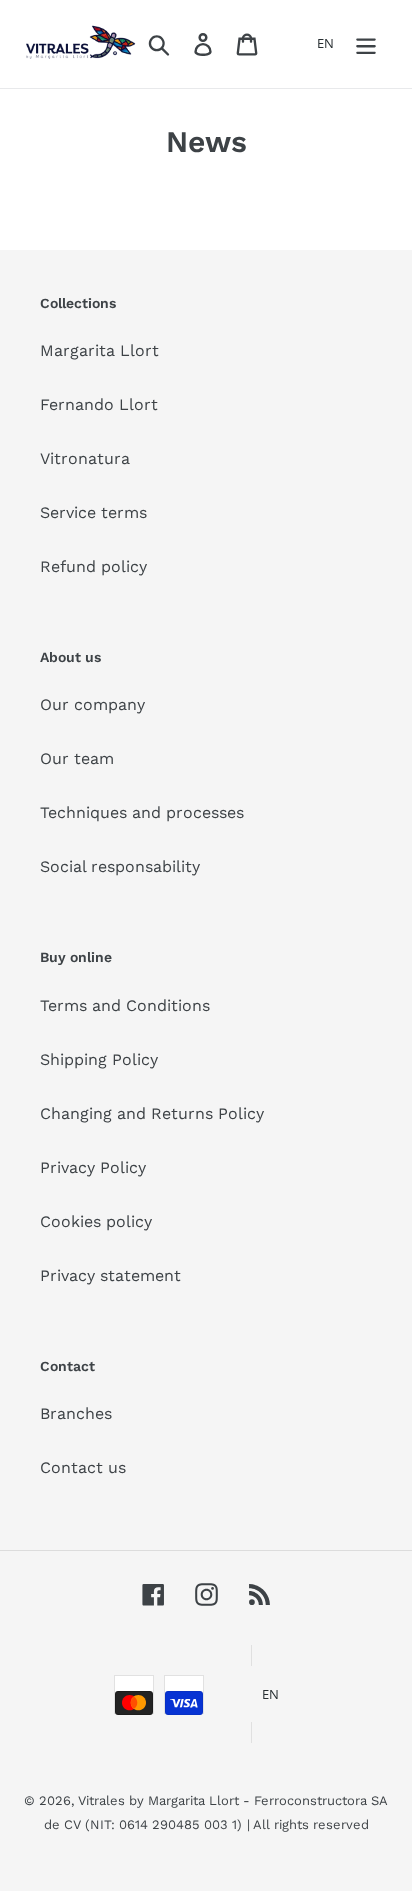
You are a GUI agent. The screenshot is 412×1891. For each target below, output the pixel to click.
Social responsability (120, 866)
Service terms (93, 512)
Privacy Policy (93, 1167)
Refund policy (93, 566)
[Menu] (366, 44)
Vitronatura (85, 458)
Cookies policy (96, 1221)
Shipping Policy (99, 1059)
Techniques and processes (142, 812)
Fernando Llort (99, 404)
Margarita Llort (99, 350)
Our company (92, 704)
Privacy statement (110, 1275)
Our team (77, 758)
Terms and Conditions (125, 1005)
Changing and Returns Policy (152, 1113)
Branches (76, 1413)
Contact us (83, 1467)
